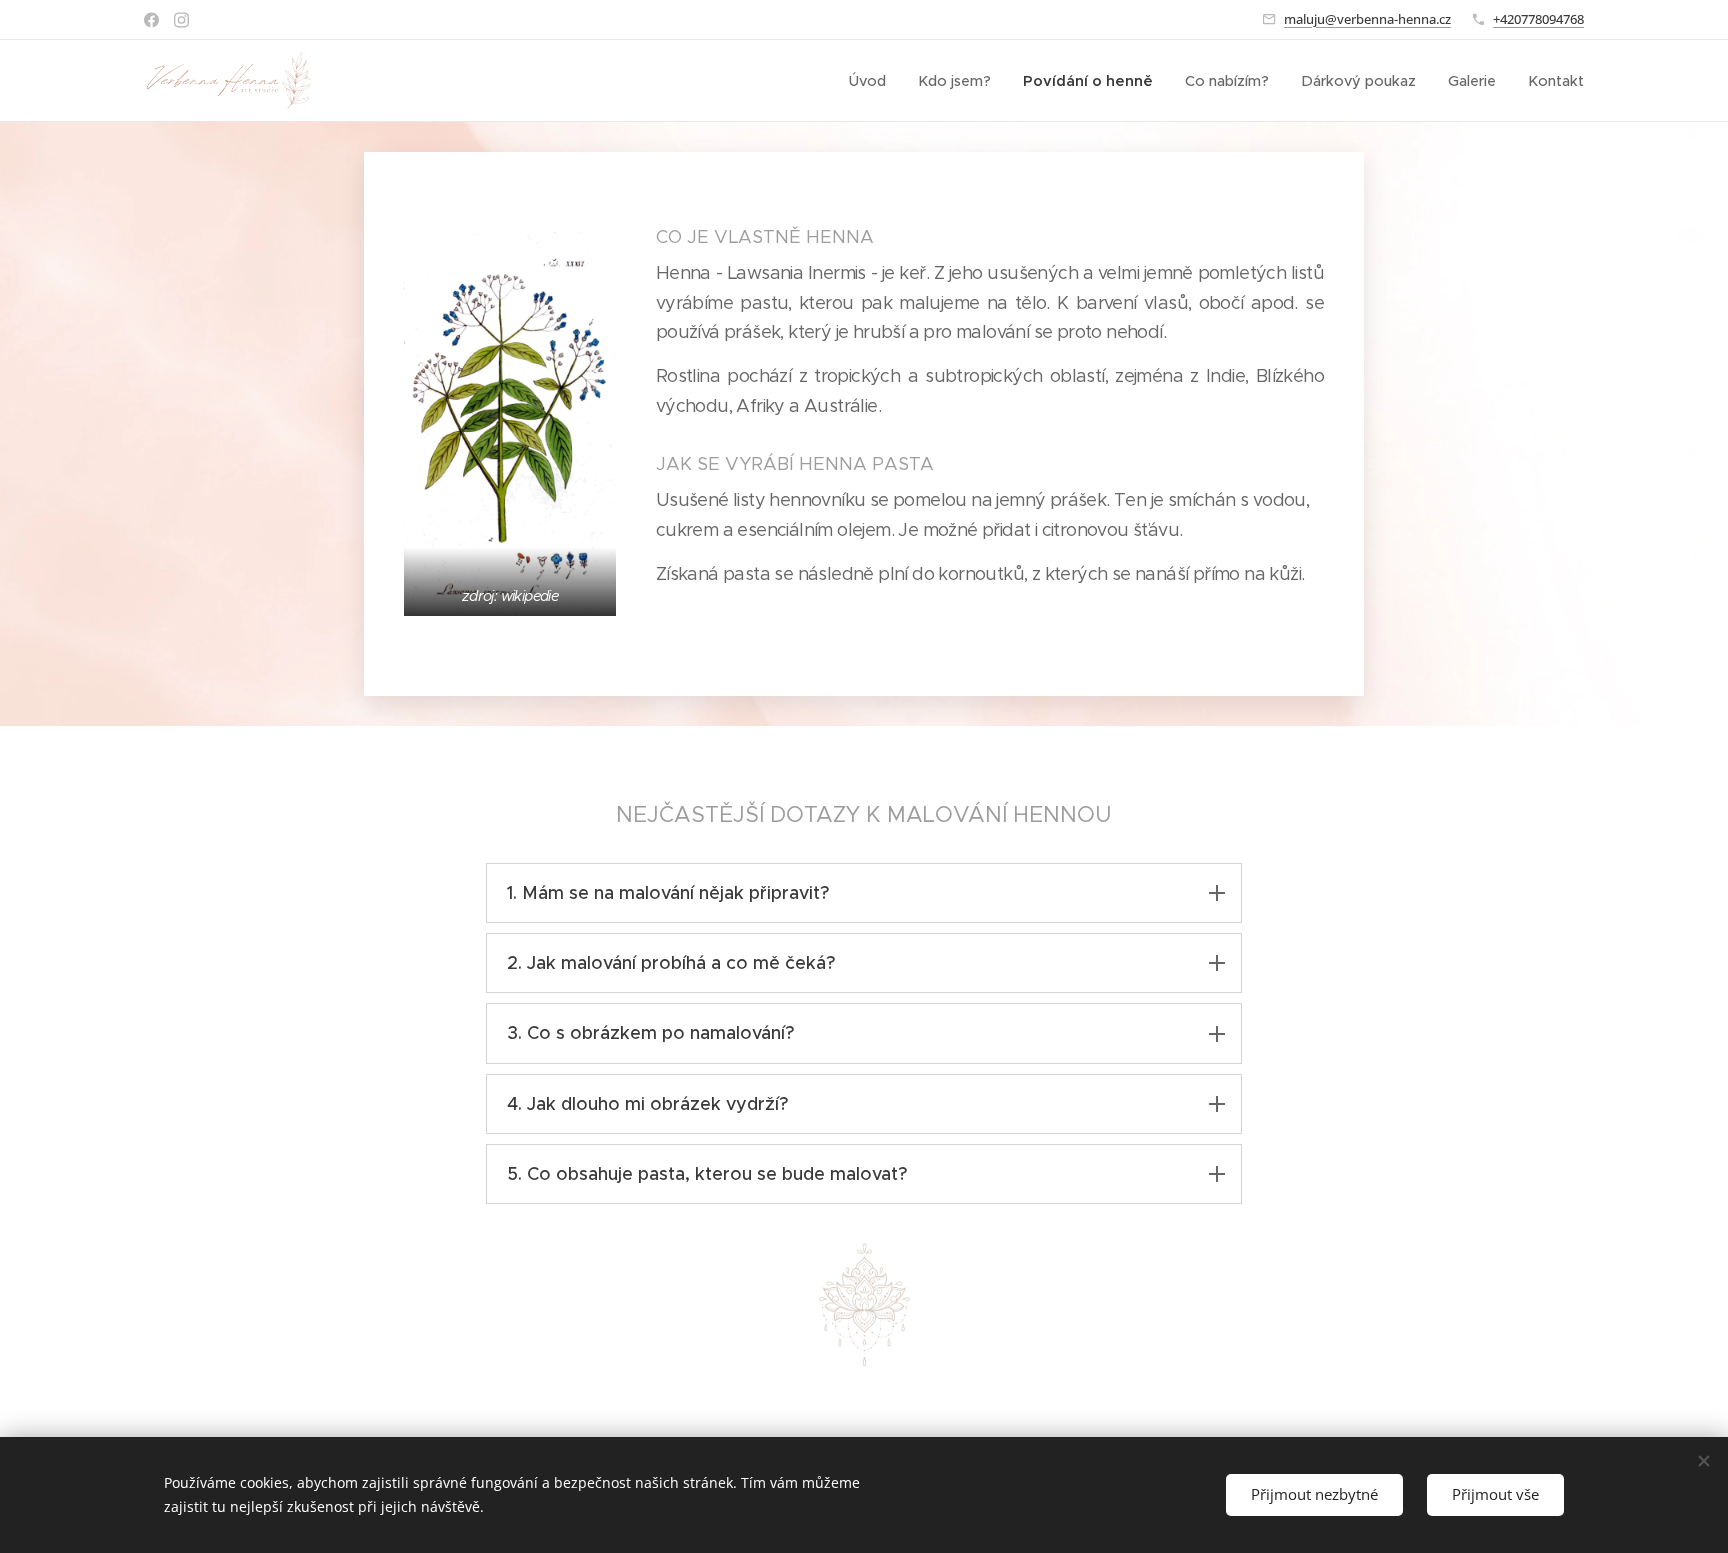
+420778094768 (1538, 19)
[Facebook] (151, 20)
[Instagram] (181, 20)
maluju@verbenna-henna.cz (1367, 19)
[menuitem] (873, 81)
